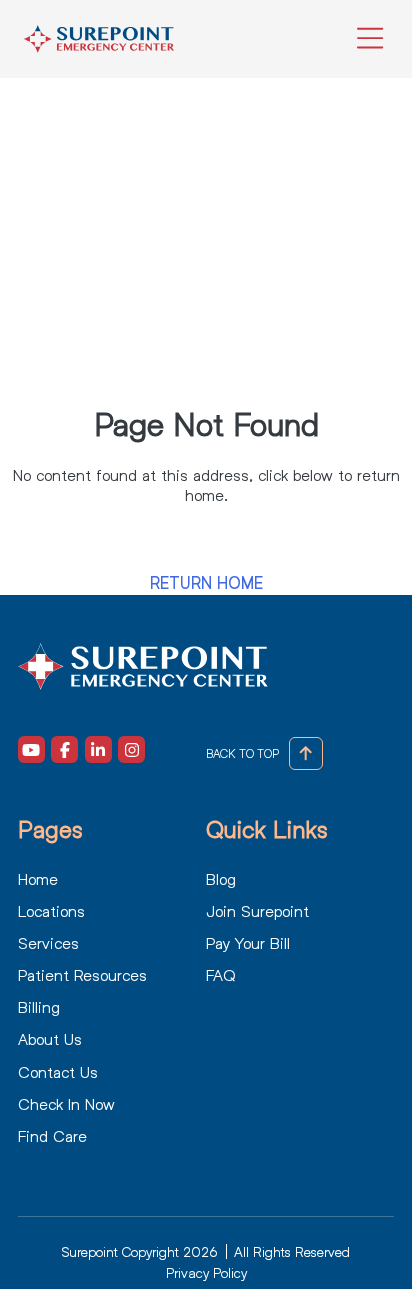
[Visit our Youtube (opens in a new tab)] (31, 749)
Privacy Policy (206, 1272)
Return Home (206, 583)
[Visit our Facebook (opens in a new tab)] (64, 749)
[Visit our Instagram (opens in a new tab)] (131, 749)
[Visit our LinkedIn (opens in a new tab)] (98, 749)
